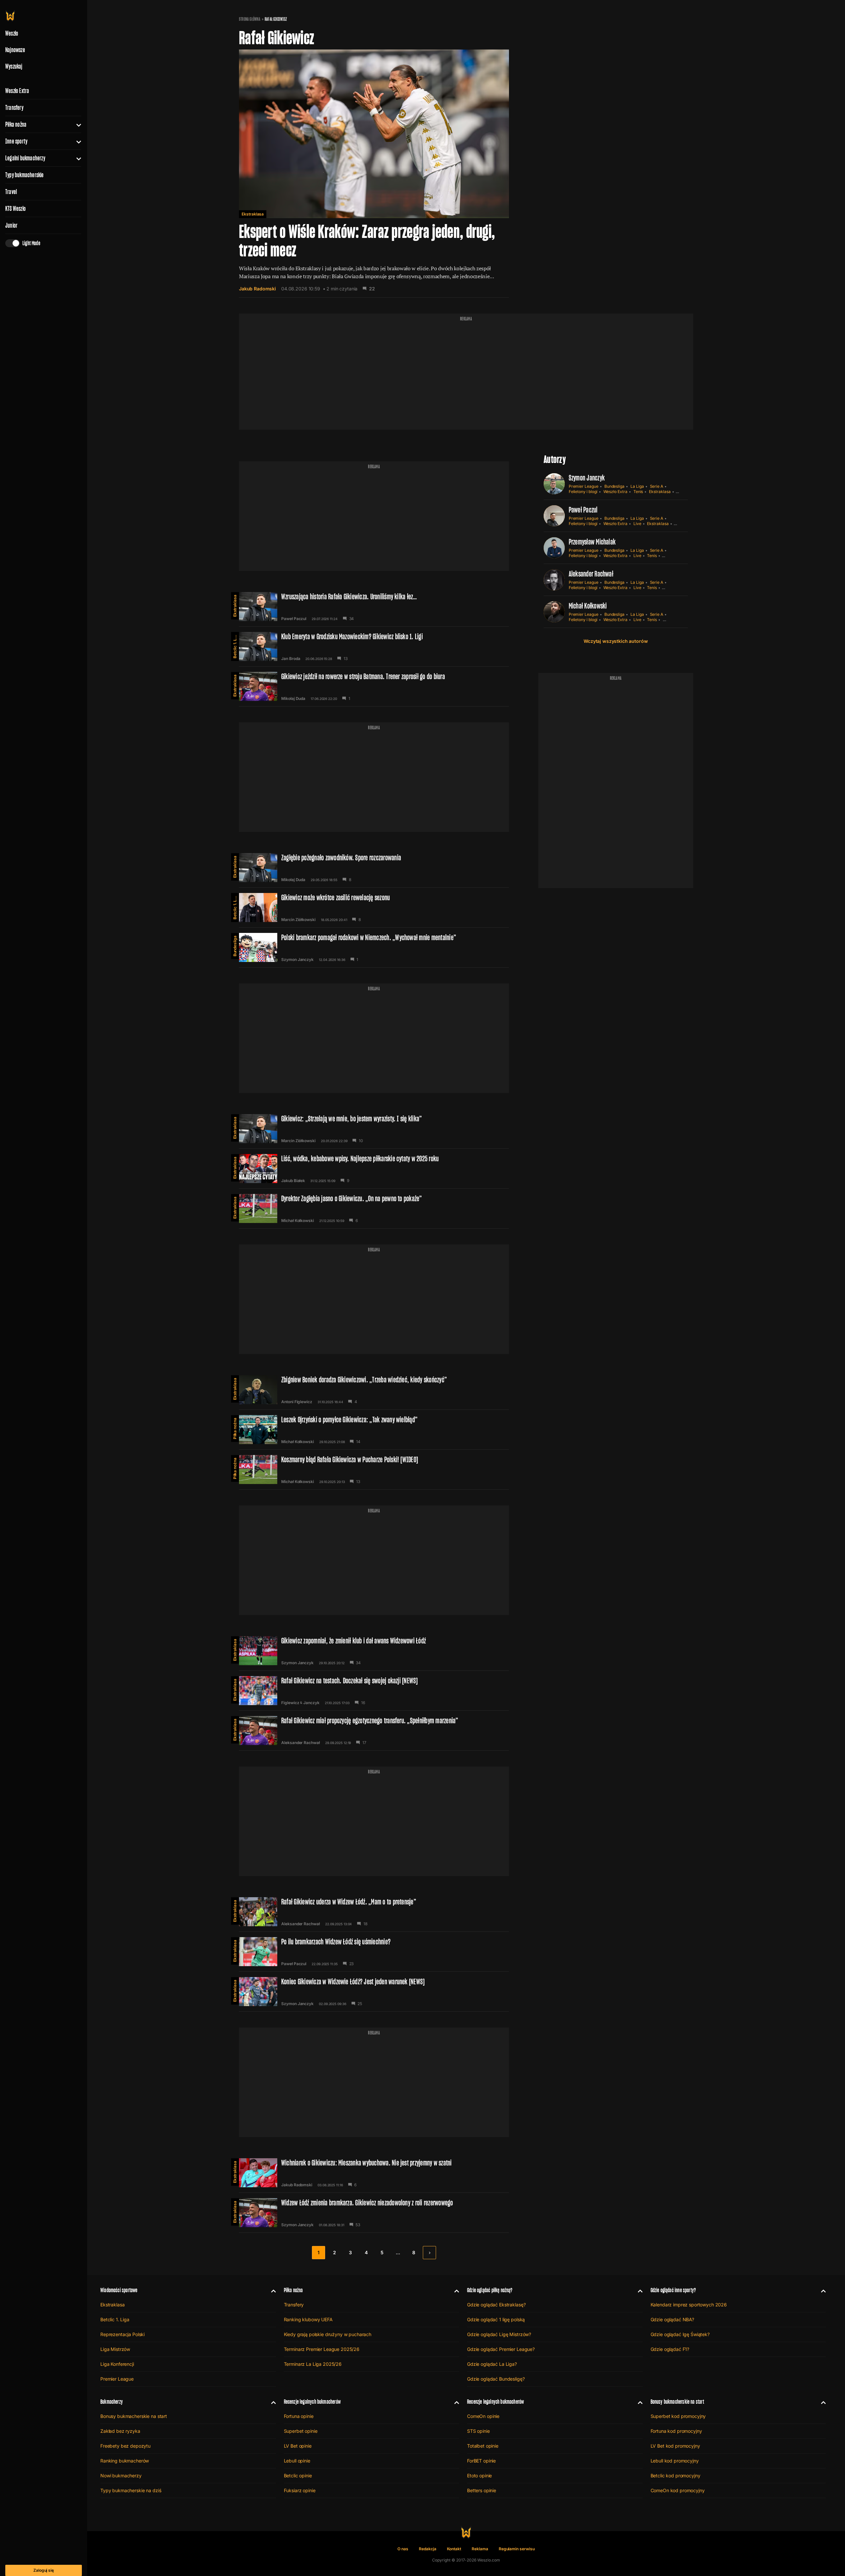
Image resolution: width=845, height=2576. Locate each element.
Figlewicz (290, 1703)
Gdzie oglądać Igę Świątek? (680, 2334)
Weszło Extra (17, 91)
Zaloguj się (44, 2570)
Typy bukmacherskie (25, 175)
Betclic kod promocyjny (676, 2476)
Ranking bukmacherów (125, 2461)
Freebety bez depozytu (125, 2446)
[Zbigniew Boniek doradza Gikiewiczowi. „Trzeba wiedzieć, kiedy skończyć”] (374, 1390)
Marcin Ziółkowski (298, 920)
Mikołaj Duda (293, 699)
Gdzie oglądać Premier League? (501, 2349)
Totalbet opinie (483, 2446)
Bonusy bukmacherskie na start (134, 2416)
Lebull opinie (297, 2461)
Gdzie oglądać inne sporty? (673, 2290)
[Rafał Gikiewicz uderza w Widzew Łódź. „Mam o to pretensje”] (374, 1912)
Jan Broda (291, 659)
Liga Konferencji (117, 2364)
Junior (11, 225)
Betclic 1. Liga (235, 645)
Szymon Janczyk (297, 960)
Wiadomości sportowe (119, 2290)
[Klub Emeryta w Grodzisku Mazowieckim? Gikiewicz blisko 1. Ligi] (374, 646)
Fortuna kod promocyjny (676, 2431)
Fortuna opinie (299, 2416)
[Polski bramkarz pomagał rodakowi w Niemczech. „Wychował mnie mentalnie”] (374, 947)
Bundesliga (235, 946)
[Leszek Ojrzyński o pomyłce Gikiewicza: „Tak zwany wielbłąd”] (374, 1430)
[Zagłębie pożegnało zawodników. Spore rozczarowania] (374, 868)
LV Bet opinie (298, 2446)
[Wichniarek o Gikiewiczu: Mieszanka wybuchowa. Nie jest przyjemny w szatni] (374, 2173)
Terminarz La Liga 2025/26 (313, 2364)
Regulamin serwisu (517, 2549)
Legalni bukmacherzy (25, 158)
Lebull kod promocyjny (675, 2461)
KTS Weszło (16, 209)
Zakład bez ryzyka (120, 2431)
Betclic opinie (298, 2476)
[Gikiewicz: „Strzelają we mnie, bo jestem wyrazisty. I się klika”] (374, 1129)
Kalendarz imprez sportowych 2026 (689, 2305)
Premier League (584, 486)
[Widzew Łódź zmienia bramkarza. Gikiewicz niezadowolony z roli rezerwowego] (374, 2213)
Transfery (14, 108)
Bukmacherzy (112, 2402)
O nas (403, 2549)
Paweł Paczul (294, 619)
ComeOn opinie (483, 2416)
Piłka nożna (16, 124)
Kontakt (454, 2549)
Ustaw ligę (672, 620)
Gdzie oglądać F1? (670, 2349)
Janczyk (311, 1703)
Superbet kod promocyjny (678, 2416)
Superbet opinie (301, 2431)
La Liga (637, 486)
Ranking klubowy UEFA (308, 2319)
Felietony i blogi (583, 492)
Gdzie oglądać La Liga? (492, 2364)
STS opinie (478, 2431)
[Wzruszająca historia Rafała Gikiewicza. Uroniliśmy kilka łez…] (374, 607)
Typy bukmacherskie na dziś (131, 2490)
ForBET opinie (481, 2461)
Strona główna (250, 19)
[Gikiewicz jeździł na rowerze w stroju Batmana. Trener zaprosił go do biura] (374, 686)
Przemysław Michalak (592, 542)
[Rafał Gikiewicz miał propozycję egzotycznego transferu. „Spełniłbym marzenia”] (374, 1731)
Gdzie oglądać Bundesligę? (496, 2379)
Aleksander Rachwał (301, 1743)
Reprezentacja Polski (122, 2334)
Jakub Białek (293, 1181)
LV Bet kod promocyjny (675, 2446)
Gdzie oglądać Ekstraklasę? (496, 2305)
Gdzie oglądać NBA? (672, 2319)
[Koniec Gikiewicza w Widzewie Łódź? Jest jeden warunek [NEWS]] (374, 1992)
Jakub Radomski (257, 289)
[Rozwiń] (76, 124)
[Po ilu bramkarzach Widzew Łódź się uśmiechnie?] (374, 1952)
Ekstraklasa (253, 214)
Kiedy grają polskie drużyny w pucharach (328, 2334)
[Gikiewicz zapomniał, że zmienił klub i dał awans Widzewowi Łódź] (374, 1651)
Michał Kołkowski (298, 1221)
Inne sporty (16, 141)
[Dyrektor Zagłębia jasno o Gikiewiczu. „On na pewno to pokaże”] (374, 1208)
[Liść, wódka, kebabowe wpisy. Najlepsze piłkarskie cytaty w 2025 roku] (374, 1169)
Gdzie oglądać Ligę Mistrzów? (499, 2334)
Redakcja (428, 2549)
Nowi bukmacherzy (121, 2476)
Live (637, 524)
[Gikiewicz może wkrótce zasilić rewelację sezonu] (374, 908)
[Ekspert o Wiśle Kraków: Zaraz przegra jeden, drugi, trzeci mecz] (374, 174)
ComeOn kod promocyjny (678, 2490)
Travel (11, 192)
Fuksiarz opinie (300, 2490)
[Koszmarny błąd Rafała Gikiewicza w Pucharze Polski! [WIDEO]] (374, 1470)
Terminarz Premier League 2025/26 (322, 2349)
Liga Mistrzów (115, 2349)
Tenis (638, 492)
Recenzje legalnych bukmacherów (312, 2402)
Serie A (657, 486)
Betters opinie (482, 2490)
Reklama (480, 2549)
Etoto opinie (479, 2476)
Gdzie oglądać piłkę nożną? (490, 2290)
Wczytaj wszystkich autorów (616, 641)
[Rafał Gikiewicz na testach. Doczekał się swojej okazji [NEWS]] (374, 1691)
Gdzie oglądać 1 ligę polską (496, 2319)
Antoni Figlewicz (297, 1402)
